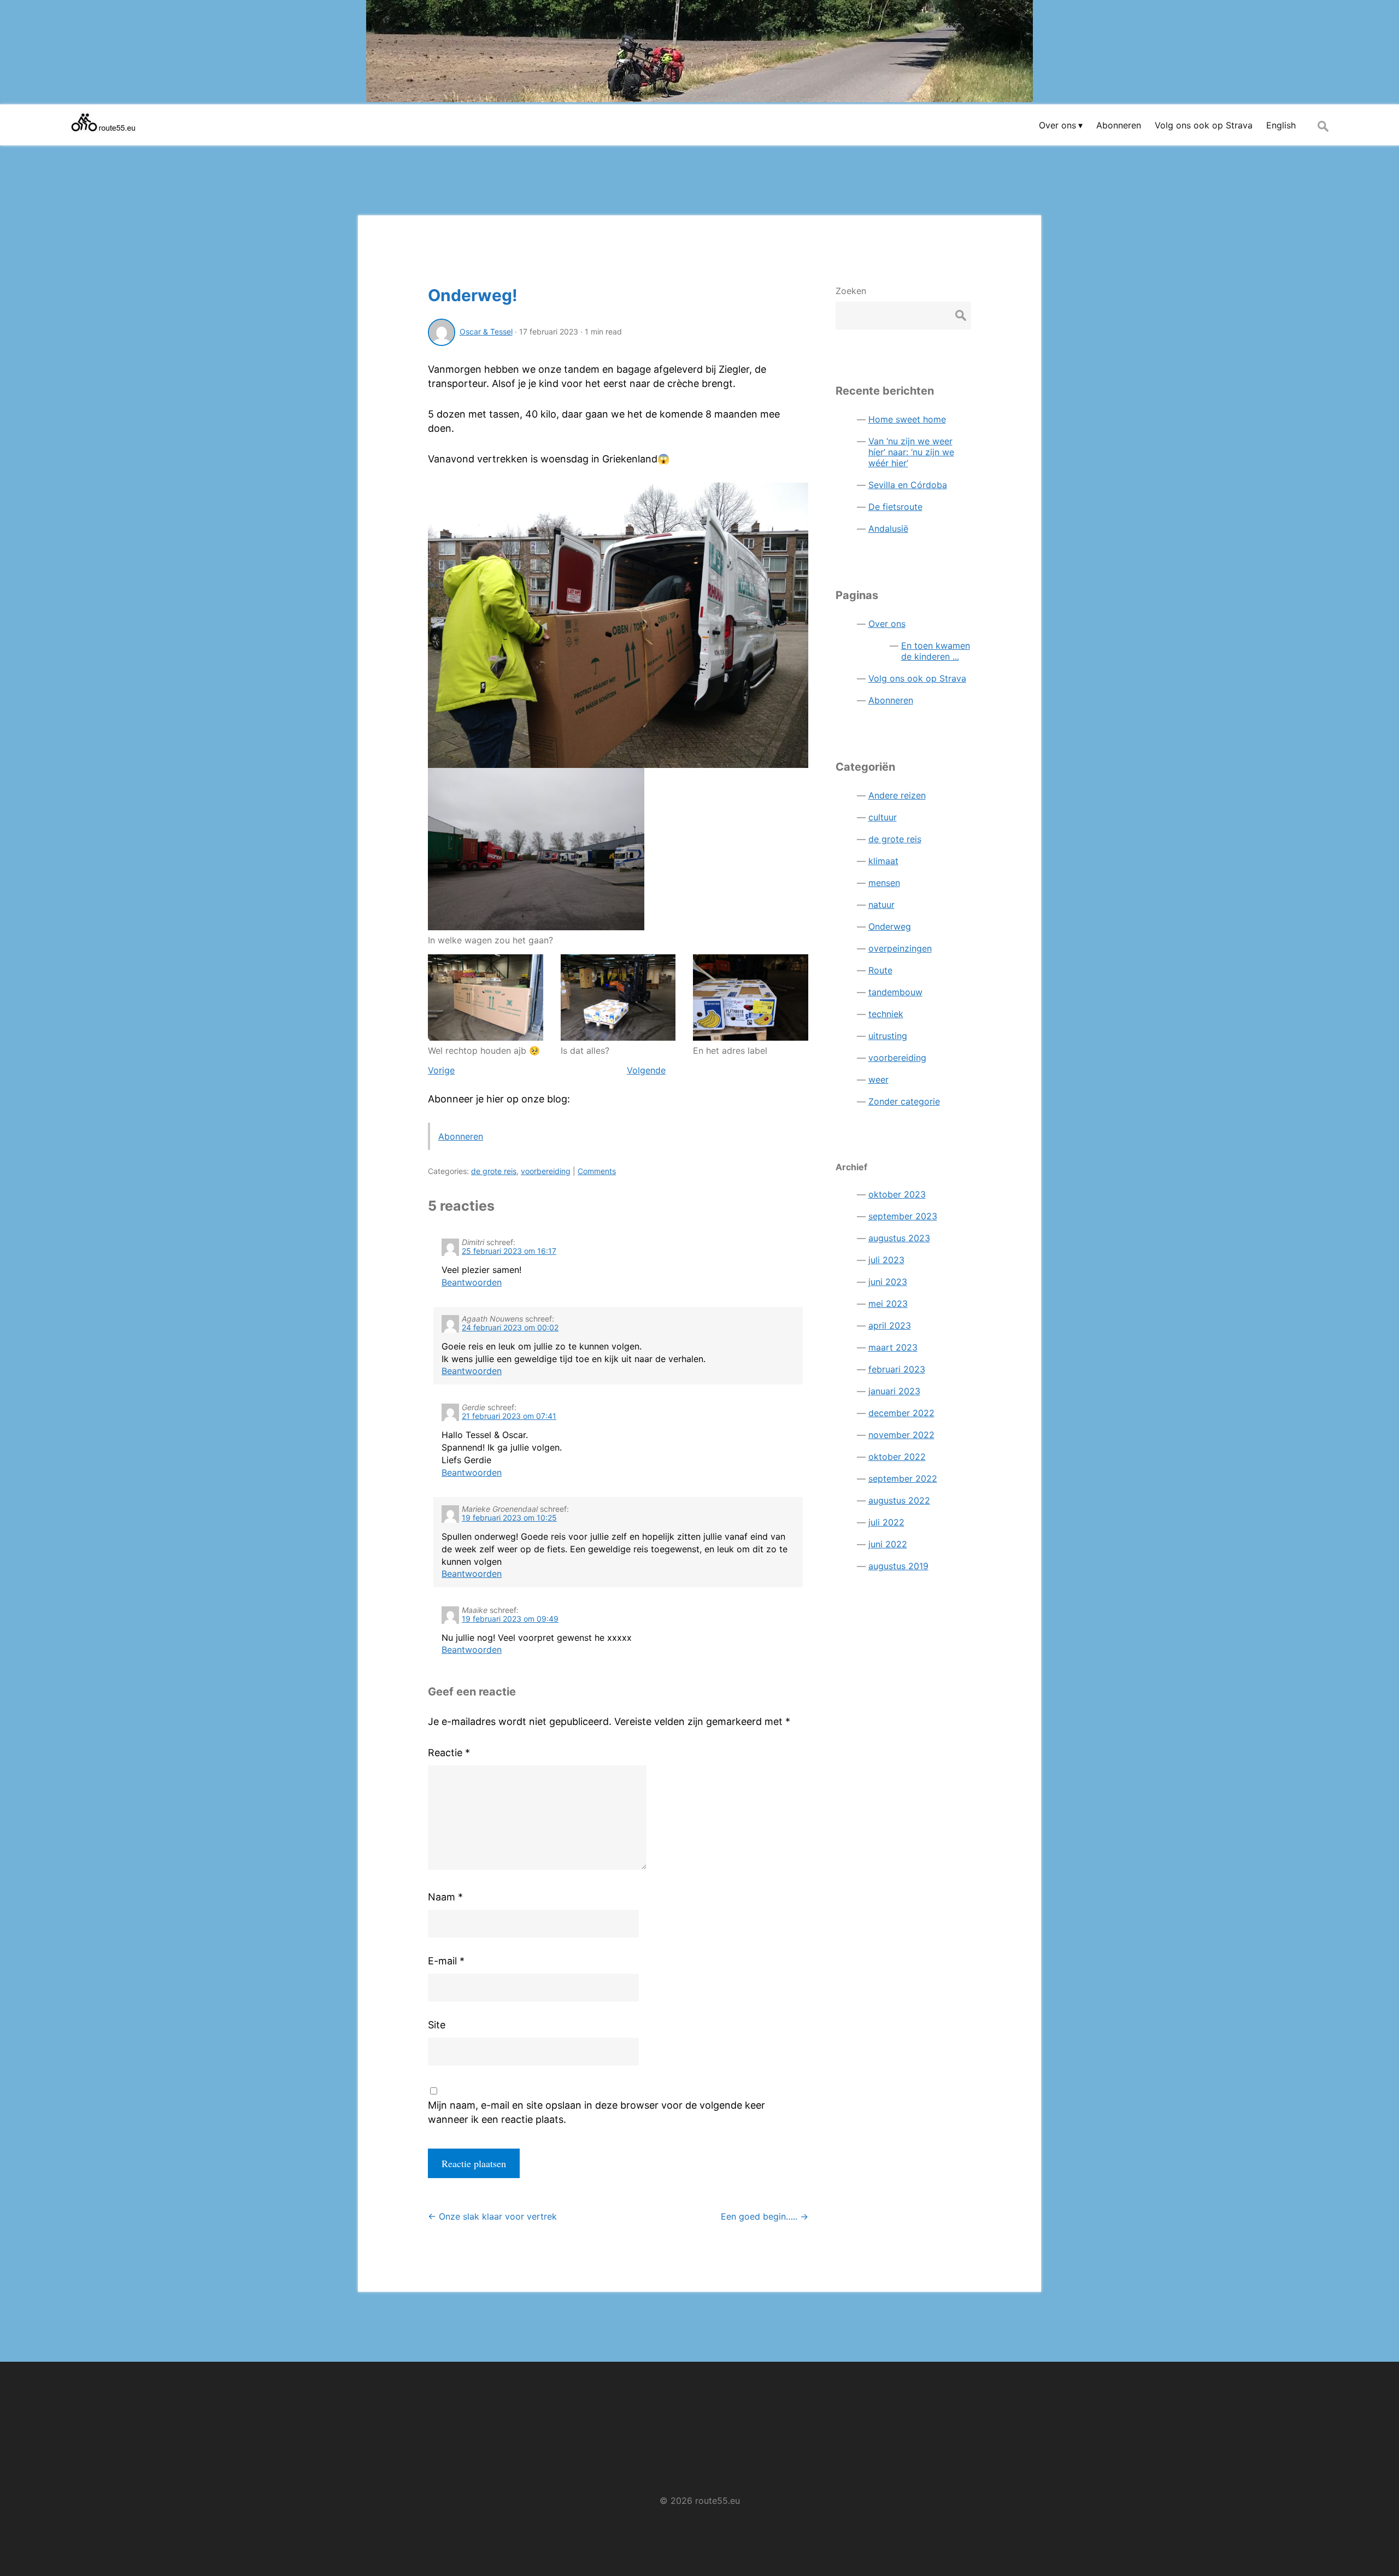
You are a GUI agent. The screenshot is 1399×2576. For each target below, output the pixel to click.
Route (880, 970)
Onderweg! (473, 295)
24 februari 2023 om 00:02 (510, 1327)
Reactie (449, 1753)
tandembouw (895, 992)
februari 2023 (897, 1369)
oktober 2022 (897, 1457)
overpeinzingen (900, 948)
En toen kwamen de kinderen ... (936, 651)
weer (878, 1079)
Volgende (646, 1070)
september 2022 (903, 1478)
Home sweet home (907, 419)
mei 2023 (888, 1304)
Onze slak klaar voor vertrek (492, 2216)
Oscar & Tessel (486, 331)
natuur (881, 905)
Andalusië (888, 529)
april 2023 (890, 1325)
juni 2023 (888, 1282)
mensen (884, 883)
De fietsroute (895, 507)
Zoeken (851, 291)
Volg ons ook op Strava (917, 678)
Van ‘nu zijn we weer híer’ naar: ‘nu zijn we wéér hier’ (911, 452)
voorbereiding (546, 1171)
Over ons (887, 624)
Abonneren (461, 1136)
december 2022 (901, 1413)
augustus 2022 (899, 1500)
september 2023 (903, 1216)
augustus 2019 (898, 1566)
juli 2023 (886, 1260)
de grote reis (494, 1171)
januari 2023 (894, 1391)
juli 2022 (886, 1522)
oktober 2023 (897, 1194)
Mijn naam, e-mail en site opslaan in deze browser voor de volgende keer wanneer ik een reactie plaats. (596, 2112)
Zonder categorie (904, 1101)
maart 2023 (893, 1347)
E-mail (446, 1961)
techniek (886, 1014)
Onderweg (890, 926)
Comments (597, 1171)
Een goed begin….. (765, 2216)
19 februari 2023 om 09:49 (510, 1619)
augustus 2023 (899, 1238)
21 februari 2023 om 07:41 (509, 1416)
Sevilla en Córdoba (908, 485)
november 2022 (901, 1435)
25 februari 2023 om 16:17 (509, 1251)
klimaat (883, 861)
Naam (445, 1897)
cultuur (883, 817)
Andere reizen (897, 795)
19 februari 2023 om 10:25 (509, 1518)
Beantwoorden (472, 1282)
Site (437, 2025)
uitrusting (888, 1036)
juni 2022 (888, 1544)
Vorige (441, 1070)
